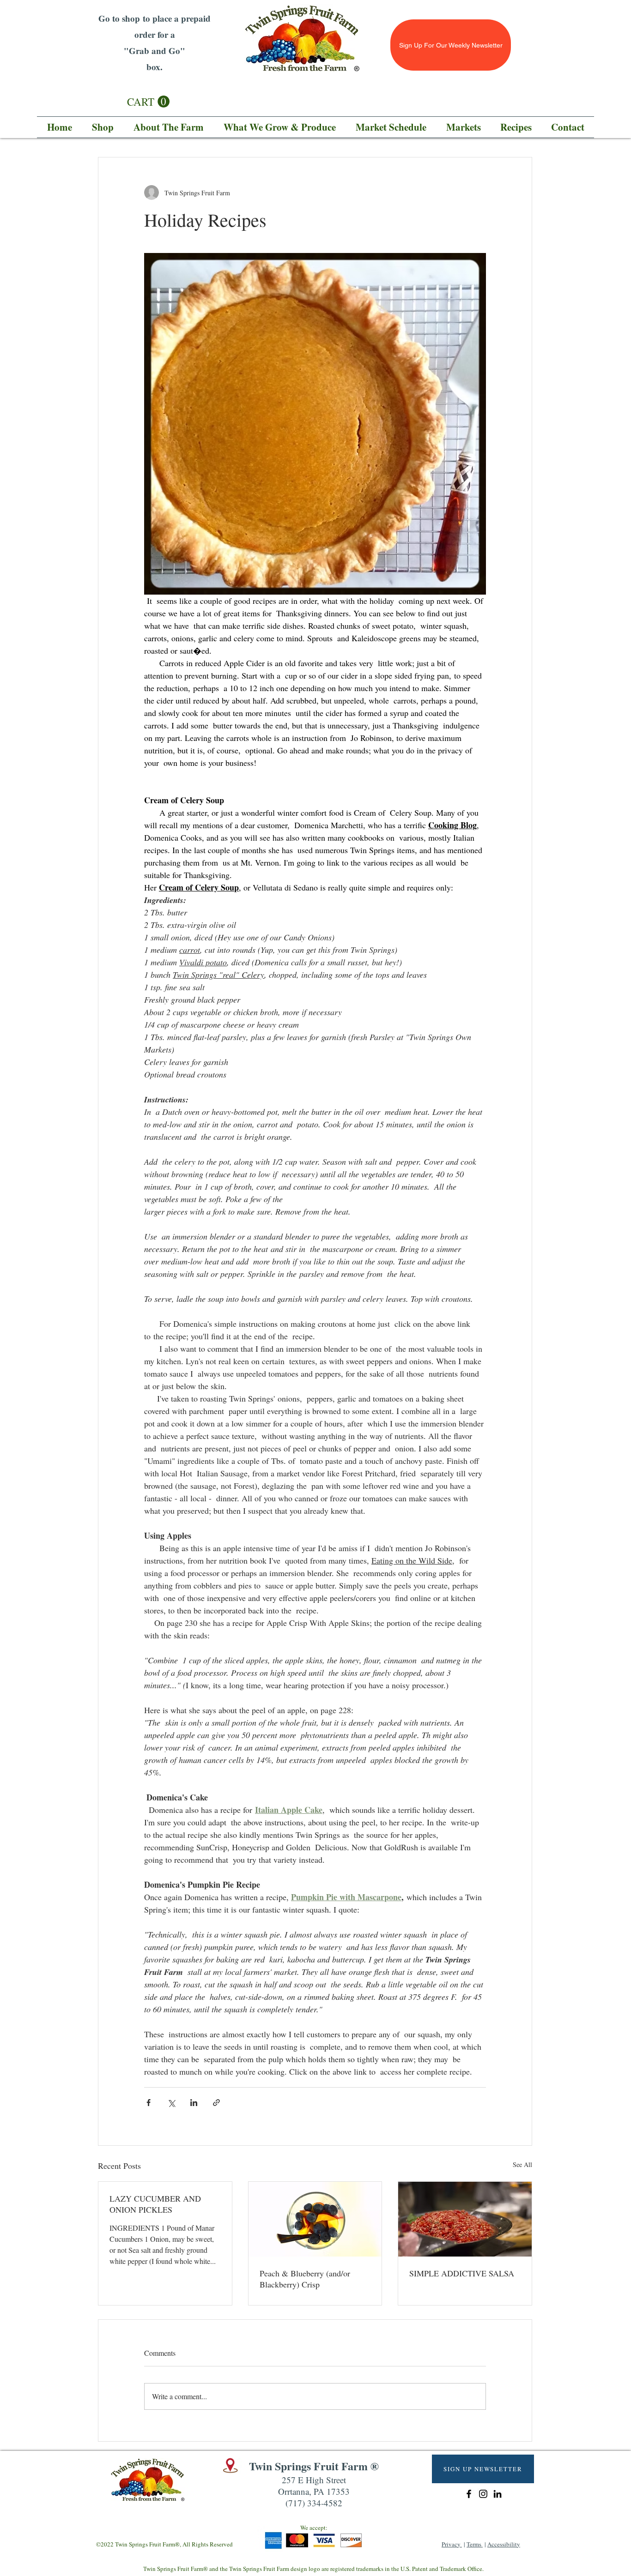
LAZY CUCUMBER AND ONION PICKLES (155, 2204)
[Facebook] (469, 2494)
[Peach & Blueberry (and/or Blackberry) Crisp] (315, 2219)
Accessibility (504, 2544)
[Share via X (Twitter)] (171, 2103)
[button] (148, 102)
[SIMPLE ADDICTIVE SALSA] (465, 2219)
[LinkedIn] (498, 2494)
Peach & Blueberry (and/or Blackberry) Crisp (305, 2279)
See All (522, 2164)
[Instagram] (483, 2494)
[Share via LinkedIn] (194, 2103)
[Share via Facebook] (149, 2103)
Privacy (452, 2544)
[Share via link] (216, 2103)
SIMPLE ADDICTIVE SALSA (462, 2273)
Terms (475, 2544)
